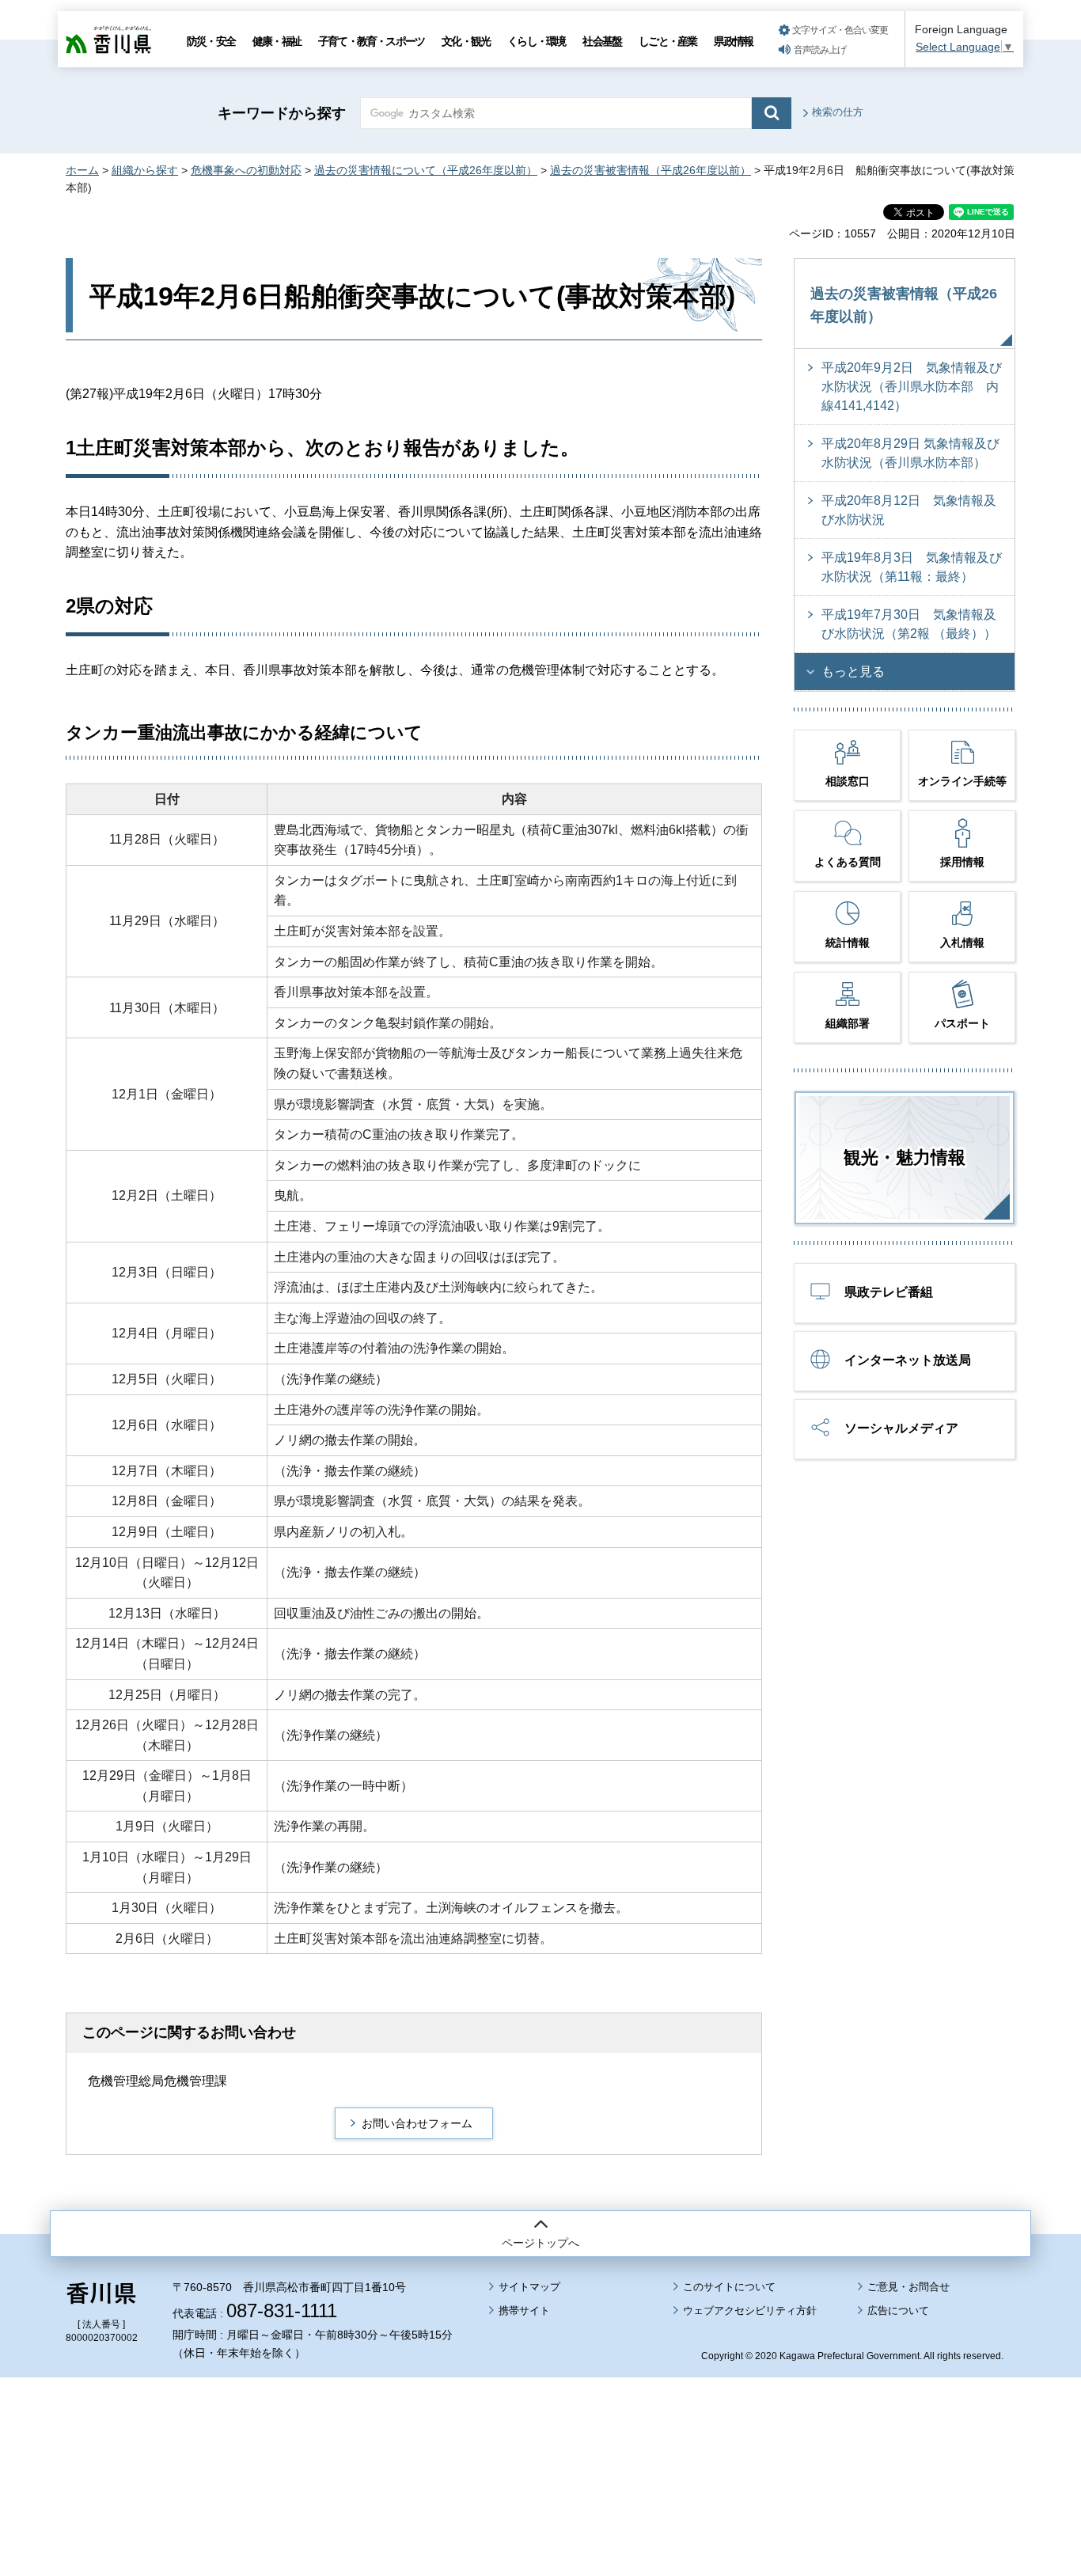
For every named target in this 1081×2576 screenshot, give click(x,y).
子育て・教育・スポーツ (371, 41)
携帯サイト (524, 2310)
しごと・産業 (668, 41)
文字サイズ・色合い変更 (840, 30)
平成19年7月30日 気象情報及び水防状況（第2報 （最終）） (909, 624)
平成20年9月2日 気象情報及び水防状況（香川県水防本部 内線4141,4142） (912, 387)
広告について (898, 2310)
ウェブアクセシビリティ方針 (750, 2310)
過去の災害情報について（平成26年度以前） (426, 170)
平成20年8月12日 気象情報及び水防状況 (909, 510)
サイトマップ (529, 2287)
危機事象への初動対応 (246, 170)
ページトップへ (540, 2243)
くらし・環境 (536, 41)
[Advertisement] (540, 2433)
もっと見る (853, 672)
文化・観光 (466, 41)
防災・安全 (211, 41)
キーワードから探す (282, 113)
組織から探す (145, 170)
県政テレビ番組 (889, 1292)
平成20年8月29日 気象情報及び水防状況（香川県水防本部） (910, 453)
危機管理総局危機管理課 (157, 2081)
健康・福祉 (277, 41)
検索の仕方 (838, 112)
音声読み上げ (820, 50)
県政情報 (733, 41)
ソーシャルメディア (901, 1428)
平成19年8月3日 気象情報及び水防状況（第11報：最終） (912, 567)
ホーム (82, 170)
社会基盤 (602, 41)
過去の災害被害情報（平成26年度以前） (650, 170)
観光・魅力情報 (905, 1157)
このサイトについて (729, 2287)
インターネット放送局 (908, 1360)
